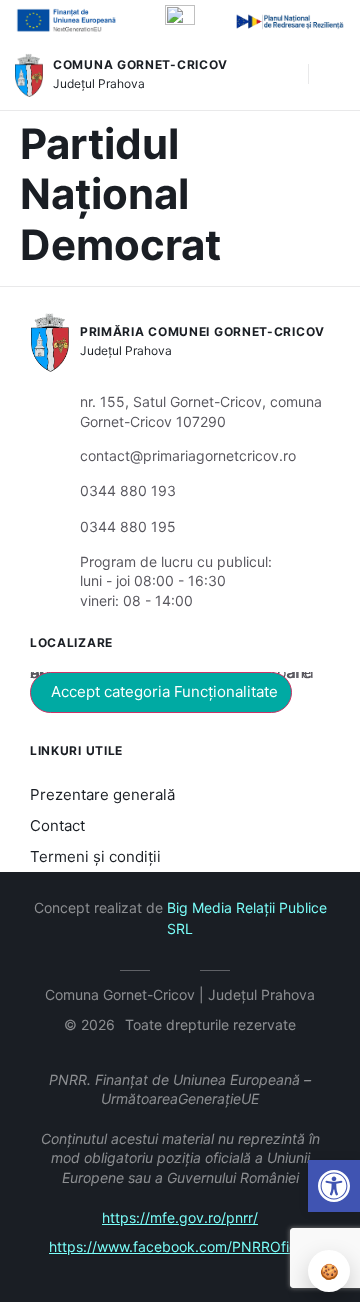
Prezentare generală (102, 794)
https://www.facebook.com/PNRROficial (180, 1246)
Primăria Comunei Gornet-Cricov (202, 331)
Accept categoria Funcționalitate (164, 691)
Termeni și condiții (95, 856)
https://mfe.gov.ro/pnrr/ (180, 1217)
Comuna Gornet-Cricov (140, 64)
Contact (57, 825)
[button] (283, 75)
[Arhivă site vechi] (180, 967)
